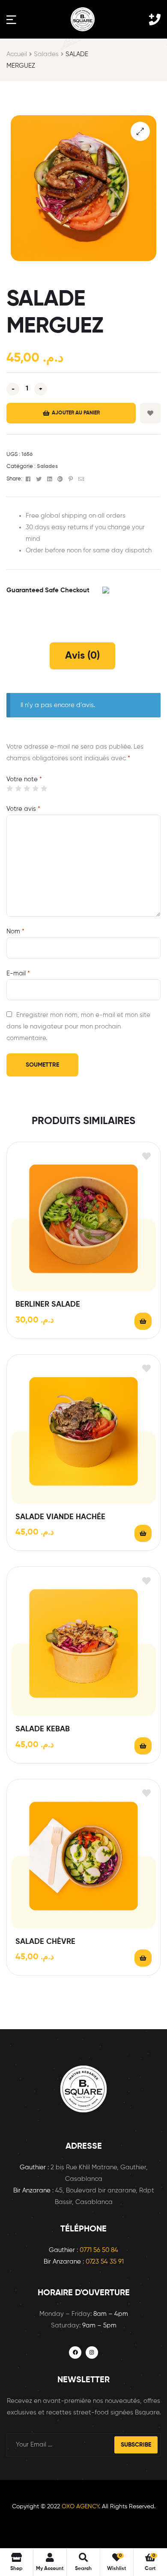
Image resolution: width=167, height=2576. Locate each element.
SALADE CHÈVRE (45, 1942)
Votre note (24, 779)
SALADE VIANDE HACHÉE (60, 1517)
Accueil (17, 54)
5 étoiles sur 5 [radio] (44, 788)
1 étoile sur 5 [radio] (10, 788)
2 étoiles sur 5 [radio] (18, 788)
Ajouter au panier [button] (143, 1321)
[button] (140, 131)
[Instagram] (92, 2353)
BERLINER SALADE (48, 1304)
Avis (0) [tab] (82, 656)
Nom (15, 931)
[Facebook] (75, 2353)
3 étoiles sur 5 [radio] (27, 788)
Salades (46, 54)
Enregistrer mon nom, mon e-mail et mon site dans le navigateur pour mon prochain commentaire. (78, 1027)
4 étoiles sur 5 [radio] (35, 788)
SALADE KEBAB (43, 1729)
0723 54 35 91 (105, 2262)
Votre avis (23, 809)
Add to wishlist (150, 413)
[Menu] (11, 19)
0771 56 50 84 (99, 2250)
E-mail (18, 973)
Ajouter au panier (76, 413)
